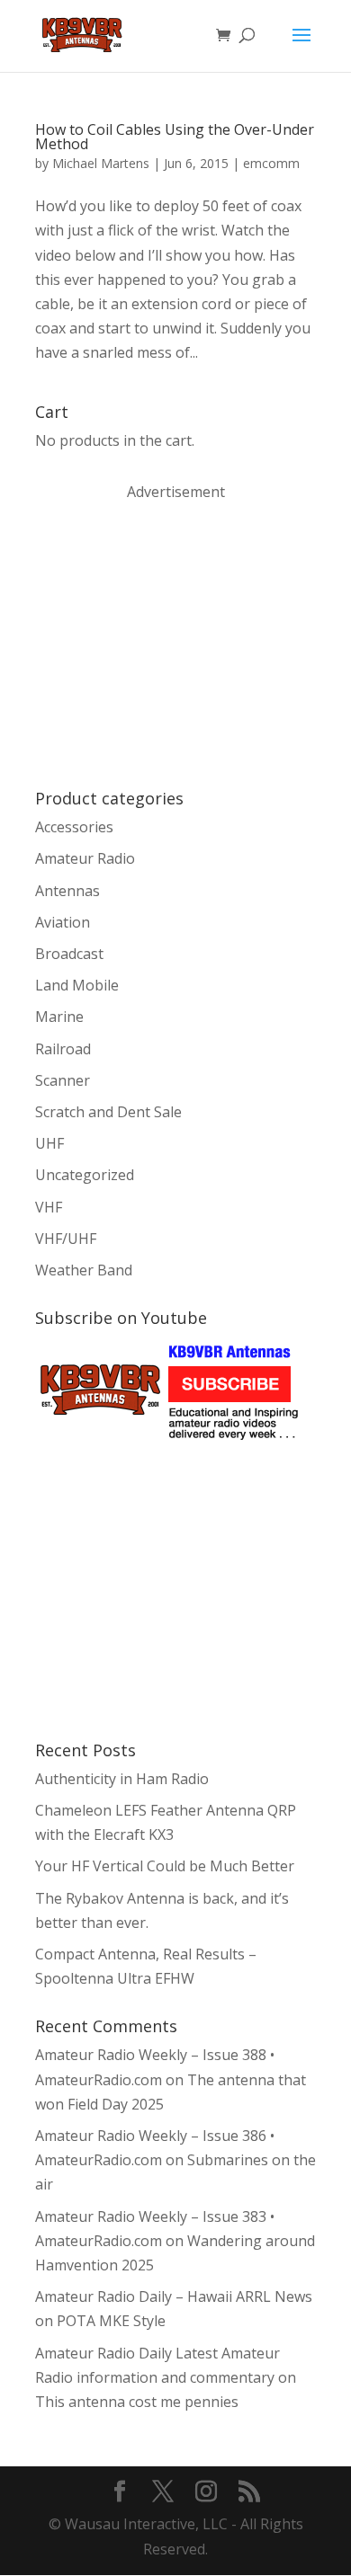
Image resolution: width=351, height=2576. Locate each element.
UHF (49, 1143)
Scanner (63, 1080)
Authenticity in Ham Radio (122, 1779)
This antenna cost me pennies (137, 2402)
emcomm (271, 163)
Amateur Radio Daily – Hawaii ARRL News (174, 2296)
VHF (49, 1207)
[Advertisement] (170, 644)
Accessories (74, 827)
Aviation (63, 922)
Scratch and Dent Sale (108, 1112)
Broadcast (69, 954)
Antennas (67, 891)
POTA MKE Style (111, 2321)
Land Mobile (77, 985)
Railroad (63, 1049)
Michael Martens (101, 163)
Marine (59, 1017)
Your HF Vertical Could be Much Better (165, 1866)
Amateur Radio (85, 858)
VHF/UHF (66, 1239)
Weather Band (84, 1270)
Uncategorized (85, 1175)
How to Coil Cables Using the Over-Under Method (175, 137)
